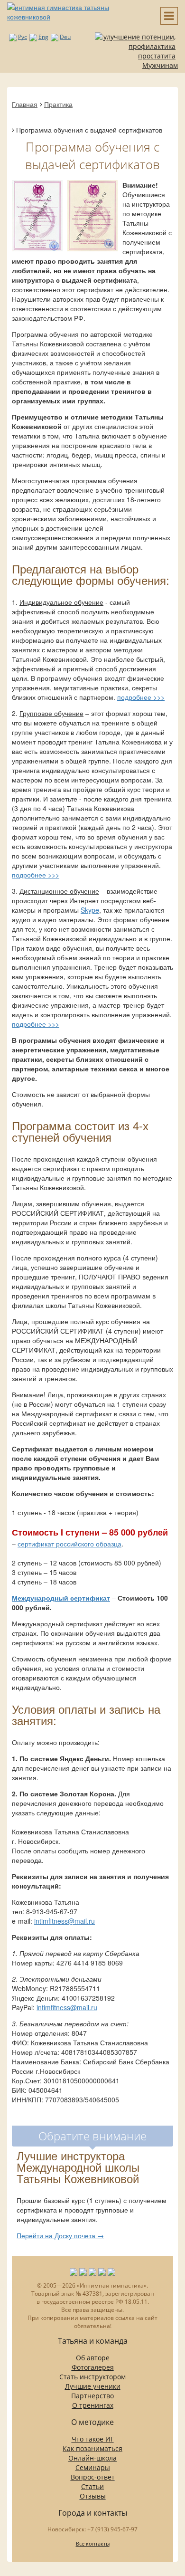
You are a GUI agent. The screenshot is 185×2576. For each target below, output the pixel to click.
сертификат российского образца (69, 1544)
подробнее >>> (141, 697)
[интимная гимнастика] (77, 11)
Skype (90, 910)
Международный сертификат (61, 1598)
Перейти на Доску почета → (60, 2235)
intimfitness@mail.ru (65, 1921)
